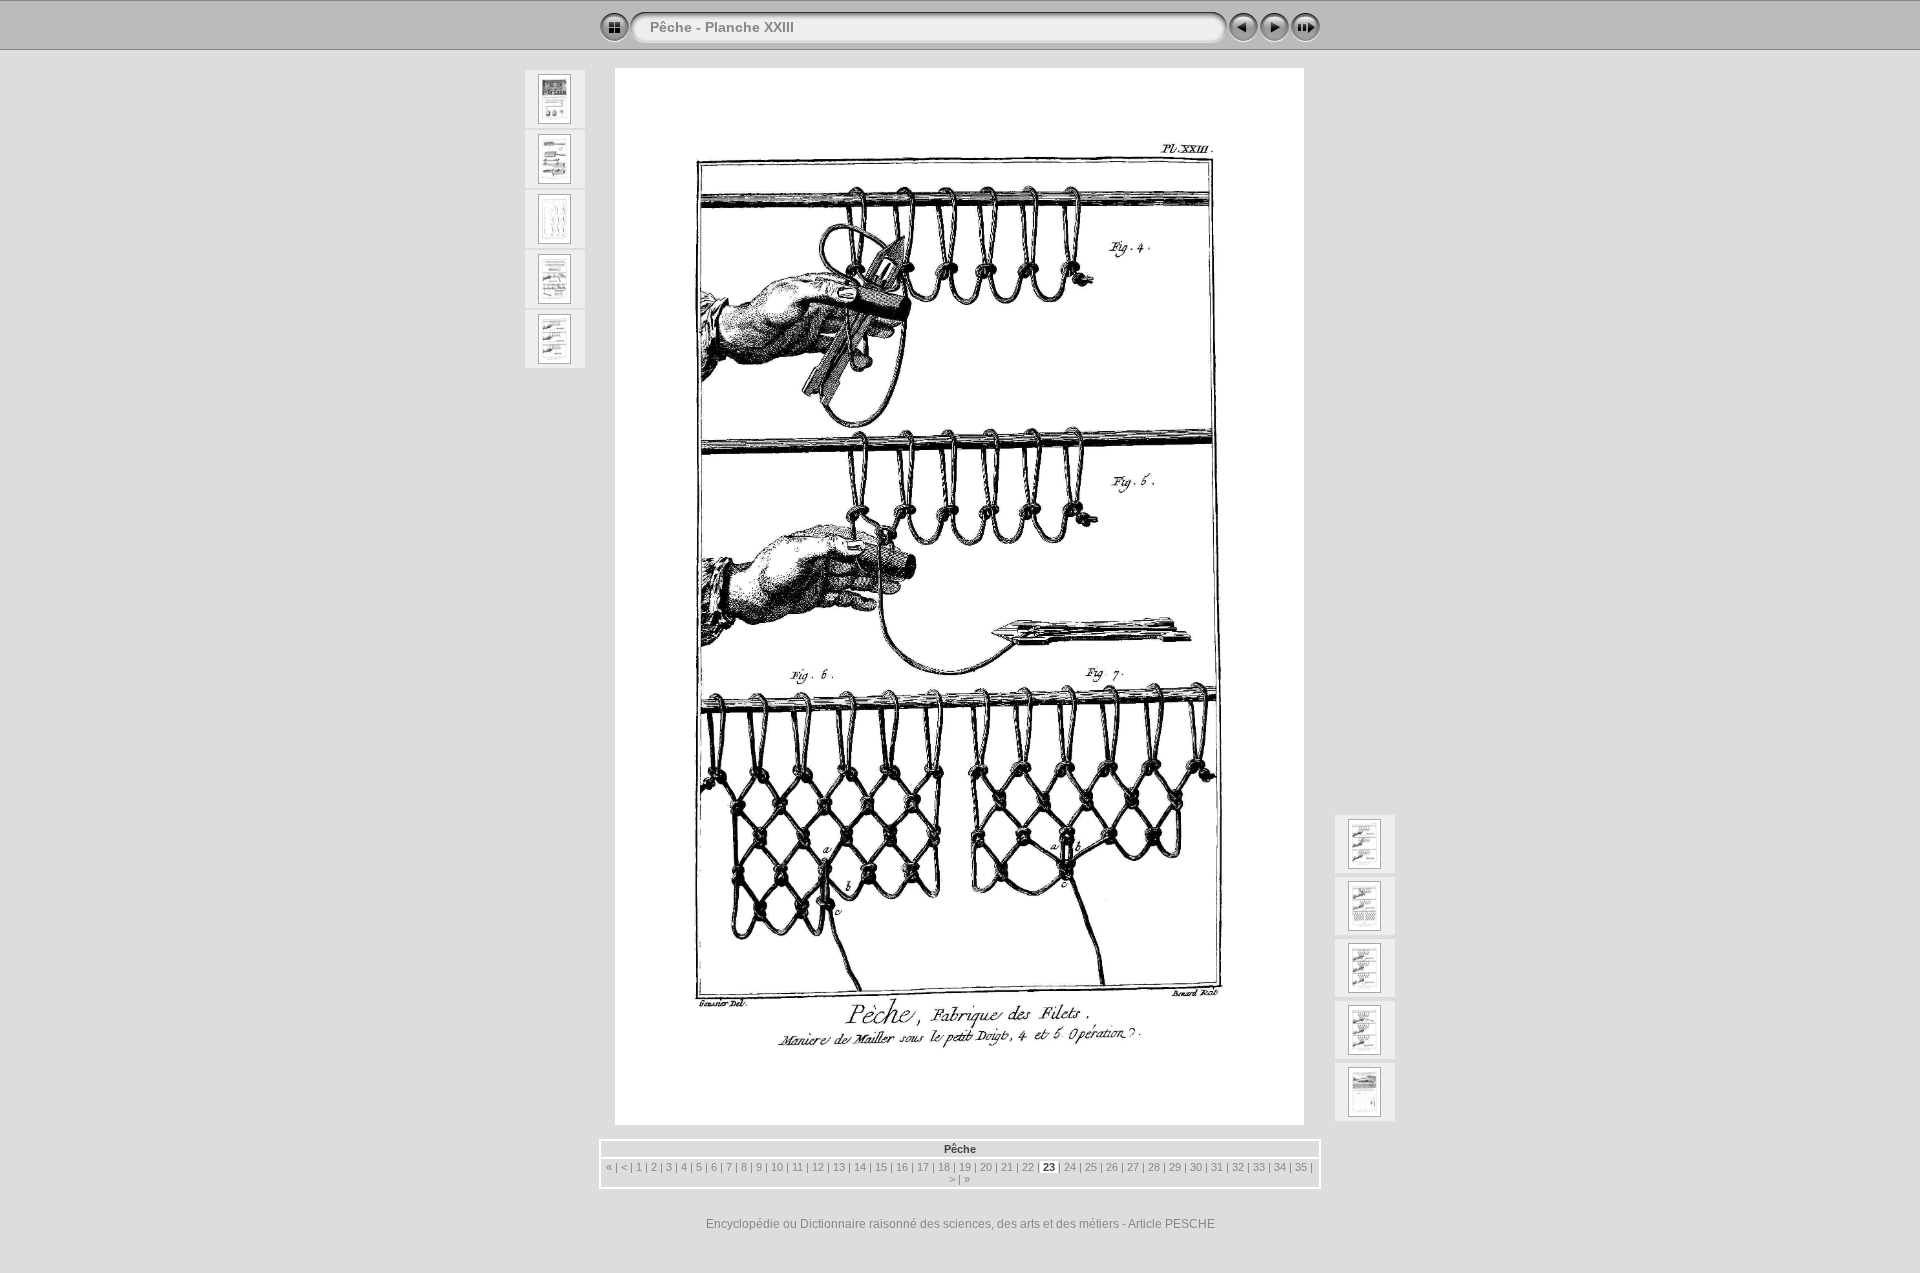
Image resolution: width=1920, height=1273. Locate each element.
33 (1259, 1167)
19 (965, 1167)
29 (1175, 1167)
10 (777, 1167)
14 (860, 1167)
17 (923, 1167)
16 (902, 1167)
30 (1196, 1167)
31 (1217, 1167)
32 (1238, 1167)
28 (1154, 1167)
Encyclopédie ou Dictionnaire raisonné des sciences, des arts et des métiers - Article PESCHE (960, 1224)
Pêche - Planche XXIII (722, 27)
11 (797, 1167)
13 (839, 1167)
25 (1091, 1167)
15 (881, 1167)
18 (944, 1167)
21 (1007, 1167)
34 (1280, 1167)
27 (1133, 1167)
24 (1070, 1167)
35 (1301, 1167)
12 (818, 1167)
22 (1028, 1167)
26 (1112, 1167)
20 (986, 1167)
